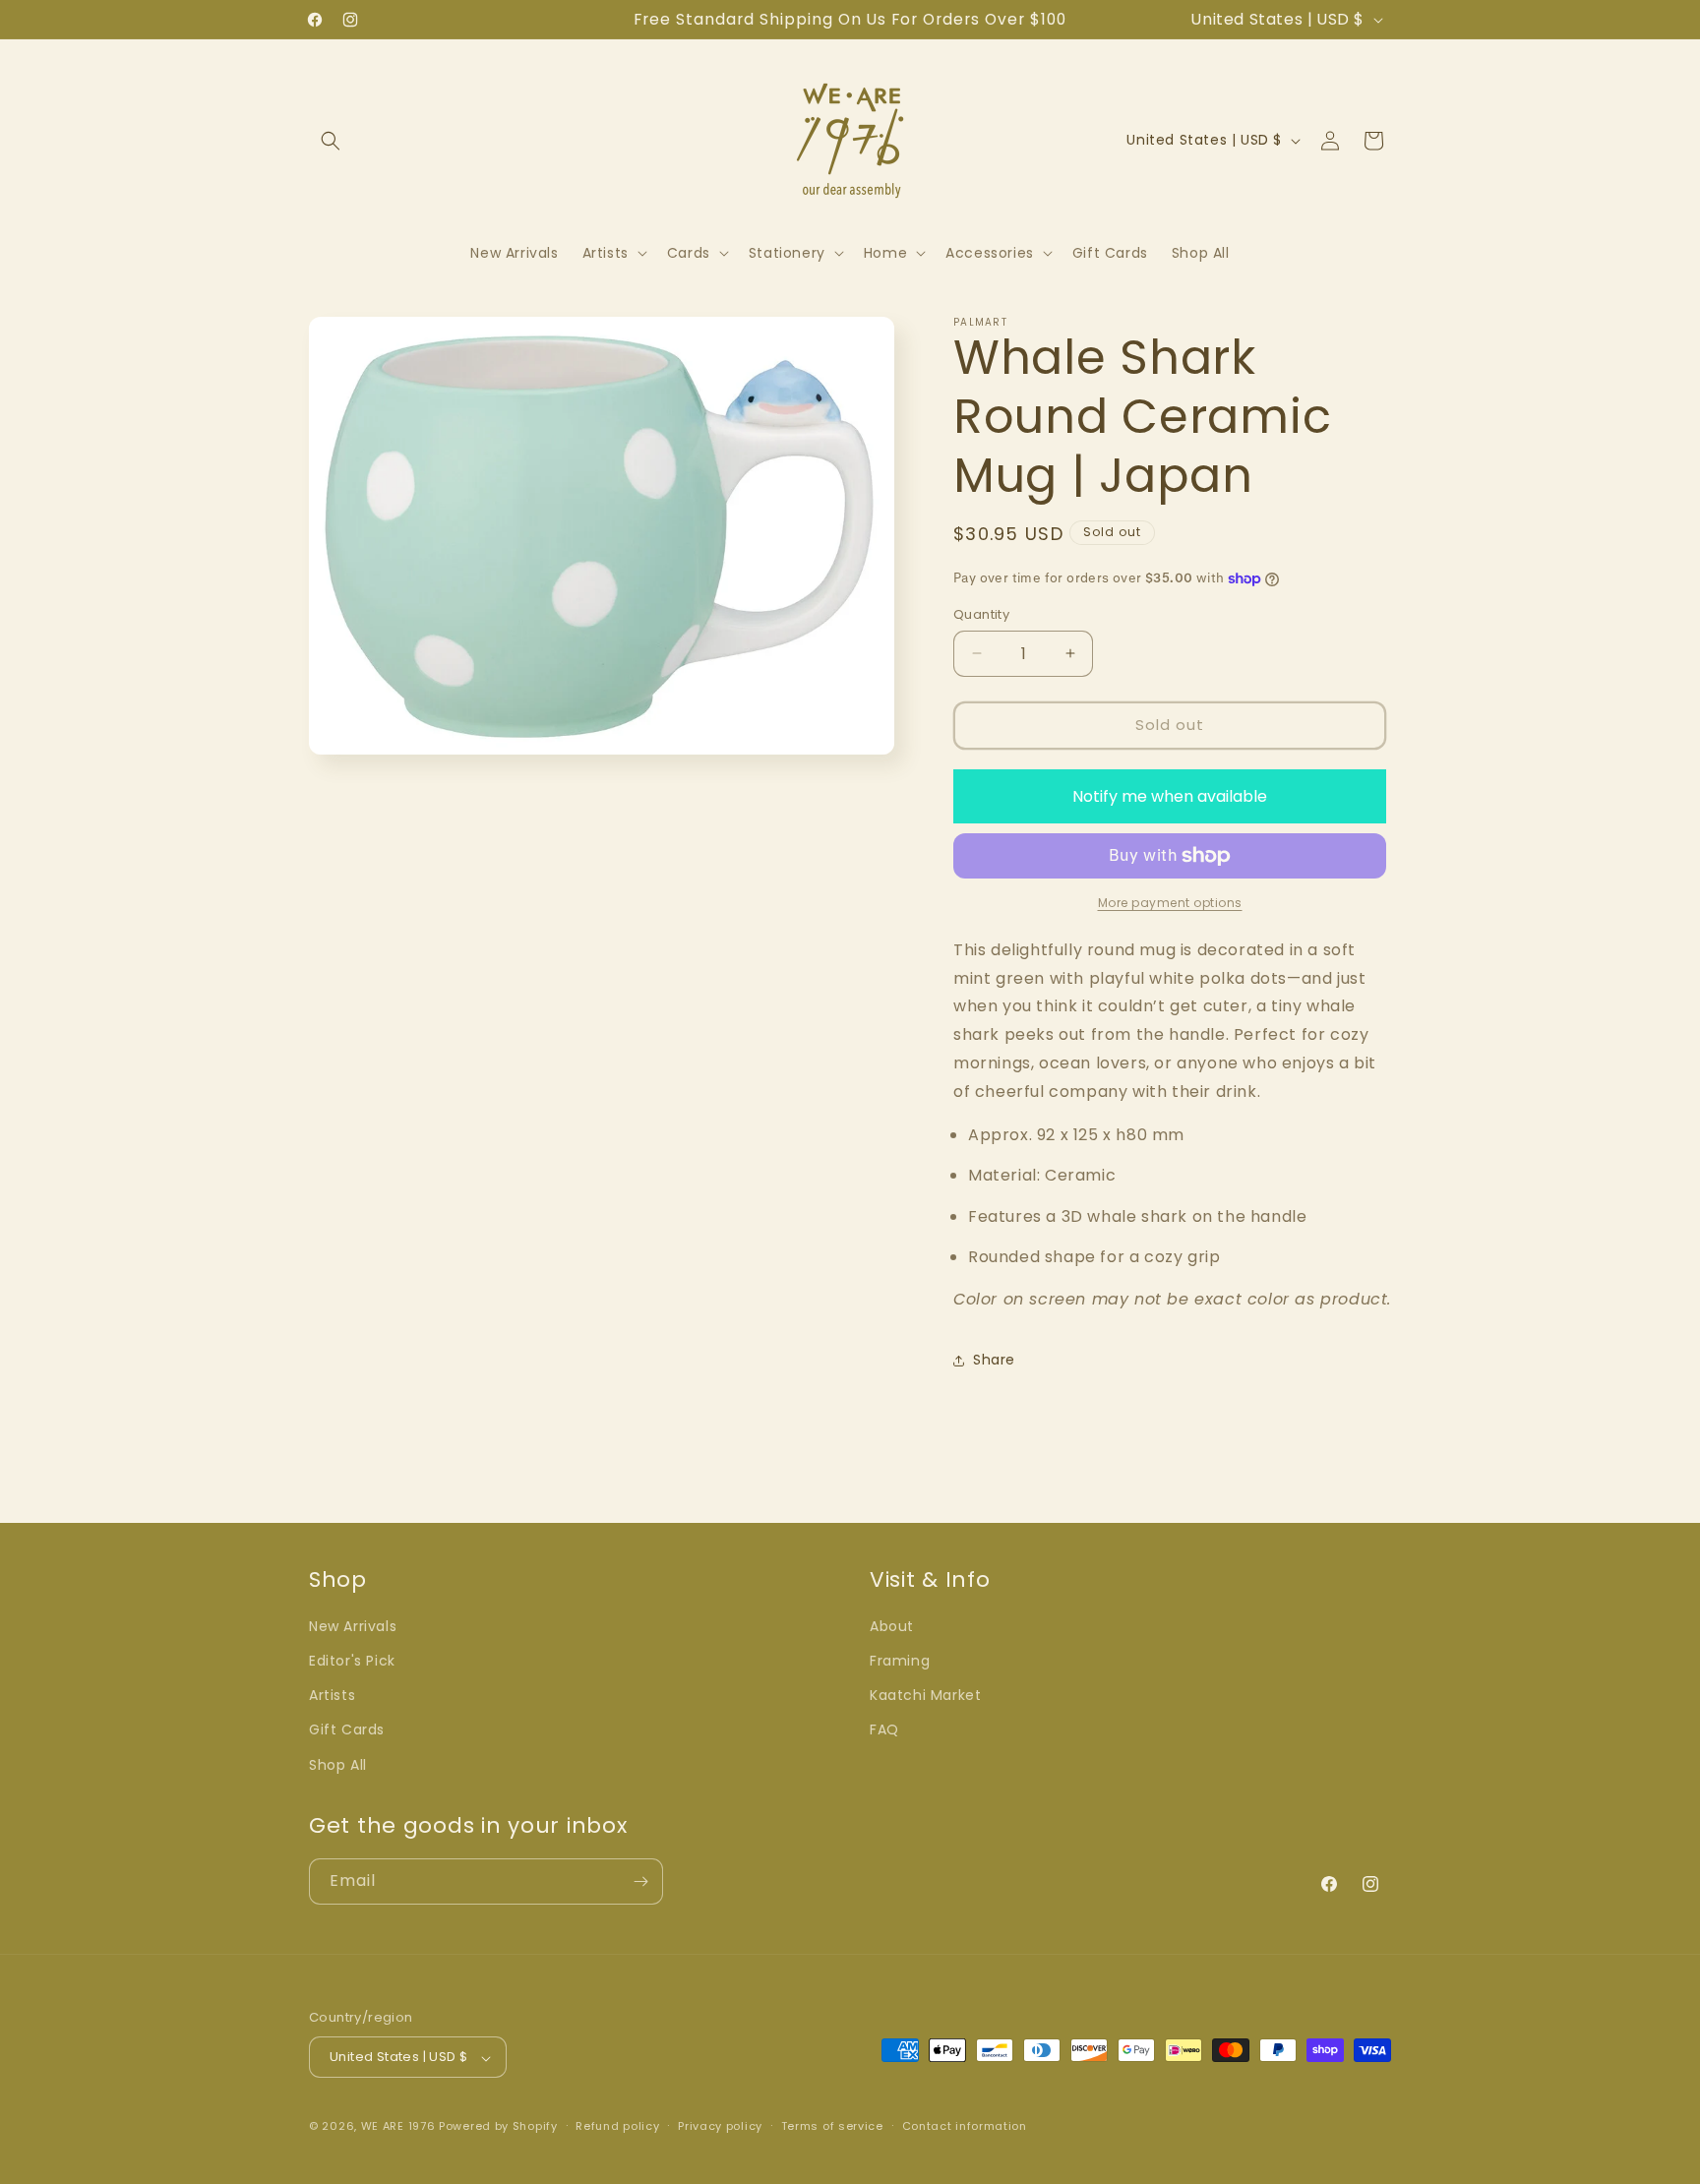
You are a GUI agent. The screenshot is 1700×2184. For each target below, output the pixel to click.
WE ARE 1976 (398, 2127)
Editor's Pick (352, 1661)
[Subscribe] (640, 1881)
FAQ (884, 1730)
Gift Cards (347, 1730)
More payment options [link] (1170, 903)
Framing (900, 1661)
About (892, 1626)
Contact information (965, 2126)
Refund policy (617, 2126)
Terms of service (832, 2126)
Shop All (338, 1765)
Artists (332, 1696)
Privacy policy (720, 2126)
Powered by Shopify (498, 2127)
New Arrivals (353, 1626)
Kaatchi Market (925, 1696)
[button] (331, 141)
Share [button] (994, 1360)
